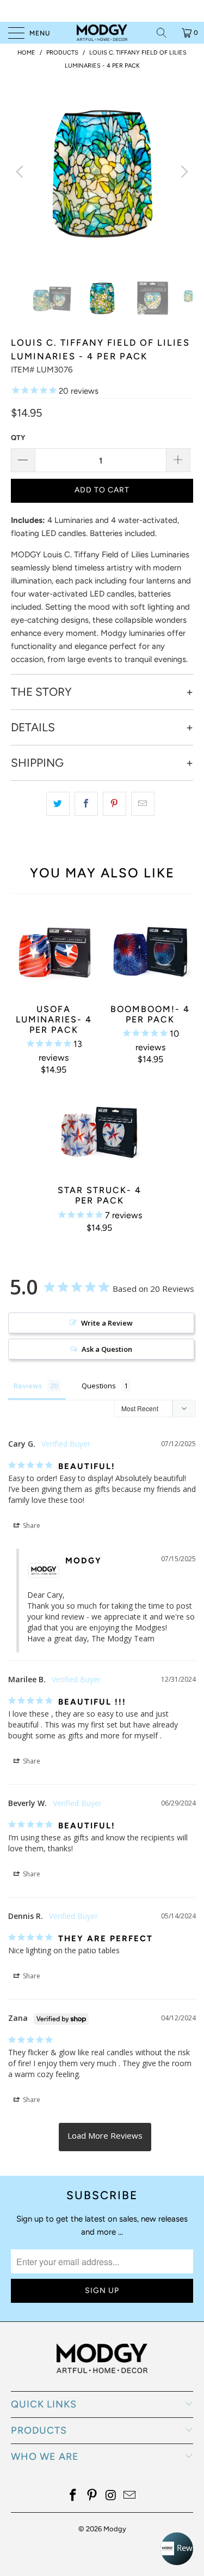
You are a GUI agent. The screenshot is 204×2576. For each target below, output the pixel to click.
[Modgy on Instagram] (111, 2496)
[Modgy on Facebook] (73, 2496)
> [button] (105, 2137)
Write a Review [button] (107, 1323)
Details (33, 727)
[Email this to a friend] (143, 804)
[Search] (165, 33)
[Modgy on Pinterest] (92, 2496)
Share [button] (31, 1525)
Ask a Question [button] (107, 1349)
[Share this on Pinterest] (115, 804)
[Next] (183, 171)
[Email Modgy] (130, 2496)
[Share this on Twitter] (58, 804)
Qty (18, 438)
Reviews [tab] (28, 1386)
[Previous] (21, 171)
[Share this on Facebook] (86, 804)
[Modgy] (102, 33)
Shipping (37, 763)
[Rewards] (177, 2549)
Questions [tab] (99, 1386)
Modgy (115, 2529)
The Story (41, 692)
